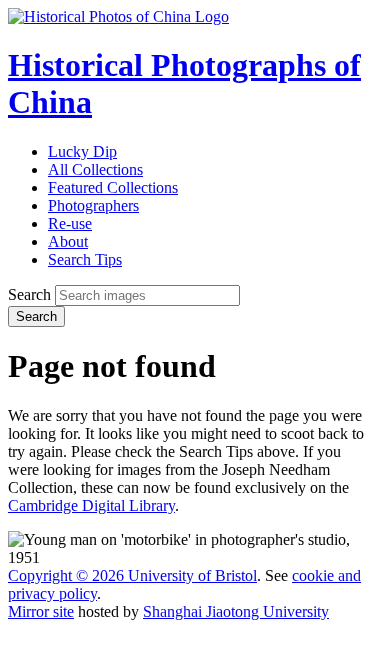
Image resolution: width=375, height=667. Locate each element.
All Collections (95, 169)
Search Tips (85, 259)
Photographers (93, 205)
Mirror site (41, 611)
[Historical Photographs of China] (118, 16)
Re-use (70, 223)
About (68, 241)
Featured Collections (113, 187)
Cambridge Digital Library (91, 505)
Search (29, 294)
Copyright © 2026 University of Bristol (132, 575)
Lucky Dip (82, 151)
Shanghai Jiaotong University (236, 611)
